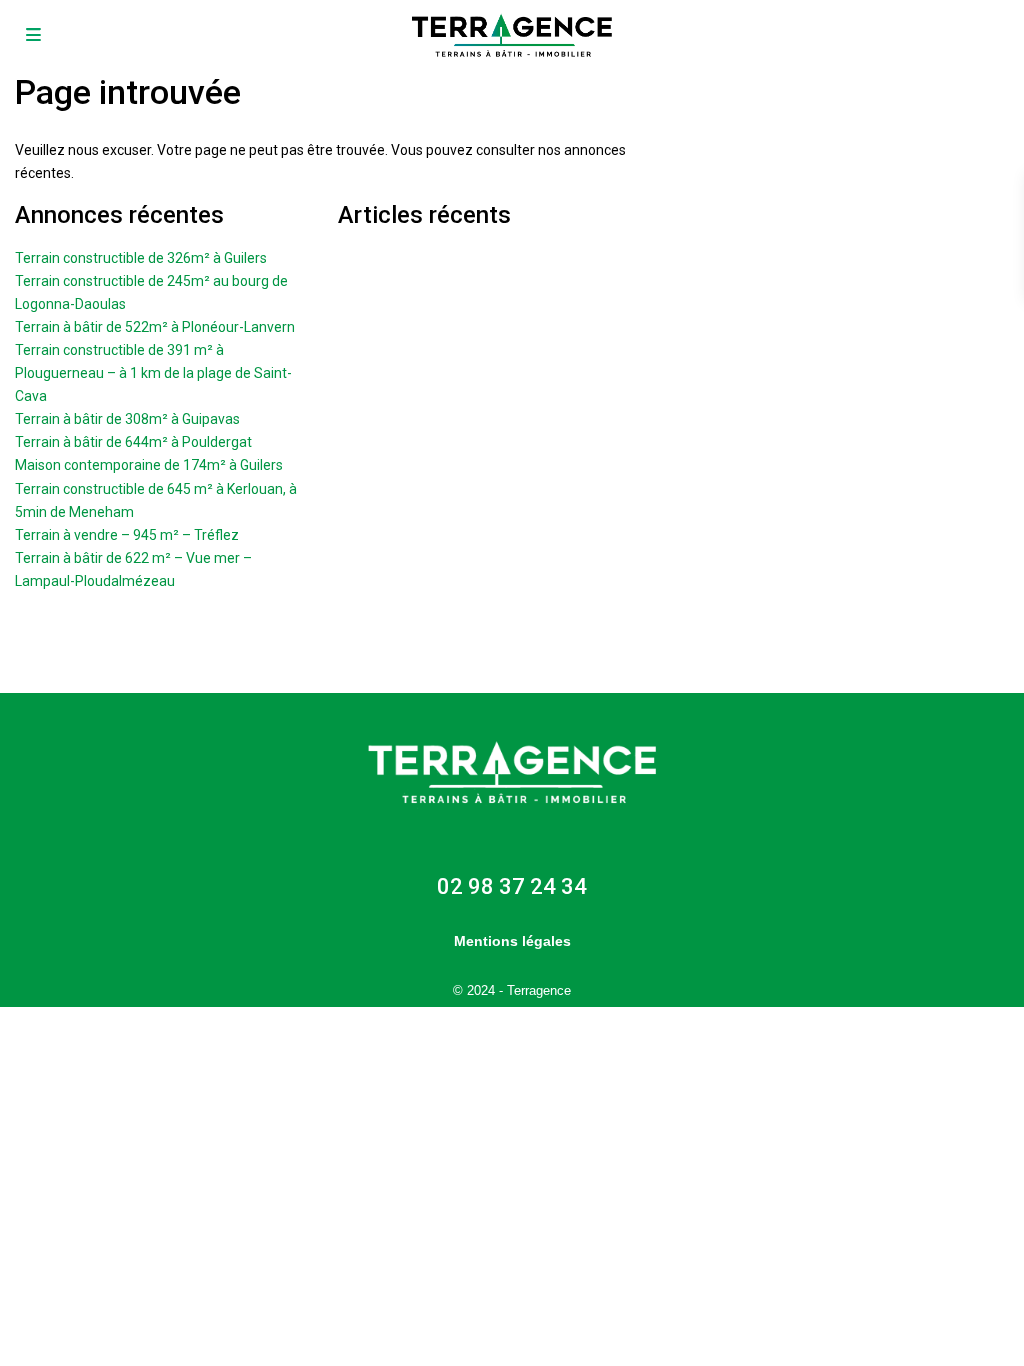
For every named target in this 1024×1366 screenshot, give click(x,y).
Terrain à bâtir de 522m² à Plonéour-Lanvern (155, 327)
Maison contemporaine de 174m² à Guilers (149, 465)
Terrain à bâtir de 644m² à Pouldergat (133, 442)
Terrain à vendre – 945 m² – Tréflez (127, 535)
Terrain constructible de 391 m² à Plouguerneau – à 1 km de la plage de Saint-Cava (153, 373)
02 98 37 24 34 (512, 886)
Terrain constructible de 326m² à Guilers (141, 258)
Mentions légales (512, 941)
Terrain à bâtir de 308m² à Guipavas (127, 419)
